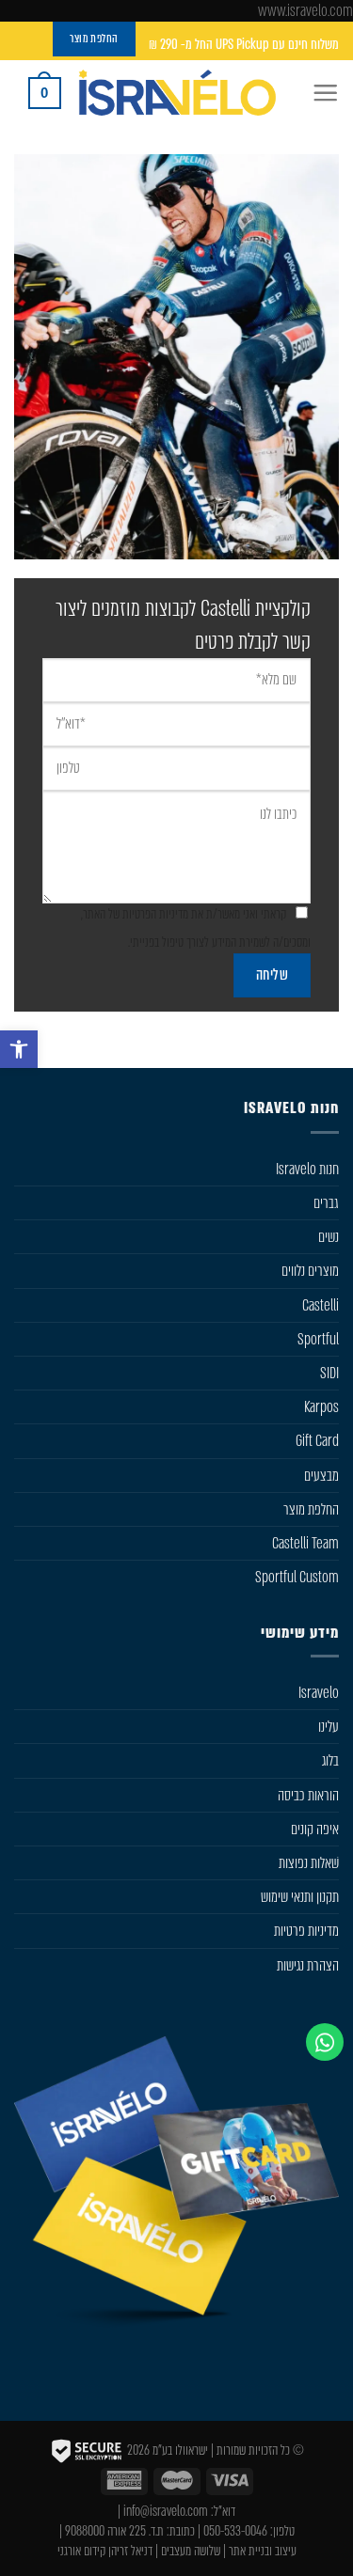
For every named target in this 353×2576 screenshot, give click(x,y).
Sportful (318, 1339)
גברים (326, 1203)
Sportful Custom (297, 1577)
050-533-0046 (235, 2531)
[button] (19, 1049)
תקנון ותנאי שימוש (300, 1897)
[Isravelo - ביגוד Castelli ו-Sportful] (177, 93)
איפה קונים (315, 1829)
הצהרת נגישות (308, 1965)
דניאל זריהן (130, 2551)
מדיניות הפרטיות (155, 914)
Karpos (321, 1407)
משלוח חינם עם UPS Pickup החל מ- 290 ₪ (244, 45)
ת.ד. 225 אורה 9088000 (114, 2531)
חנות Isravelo (307, 1169)
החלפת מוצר (311, 1509)
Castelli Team (305, 1543)
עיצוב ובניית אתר (263, 2551)
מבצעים (321, 1476)
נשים (329, 1237)
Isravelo (319, 1693)
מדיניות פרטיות (306, 1931)
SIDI (329, 1373)
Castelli (321, 1305)
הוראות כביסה (308, 1795)
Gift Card (317, 1441)
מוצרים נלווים (310, 1271)
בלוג (330, 1760)
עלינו (329, 1727)
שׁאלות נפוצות (309, 1863)
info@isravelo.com (166, 2512)
